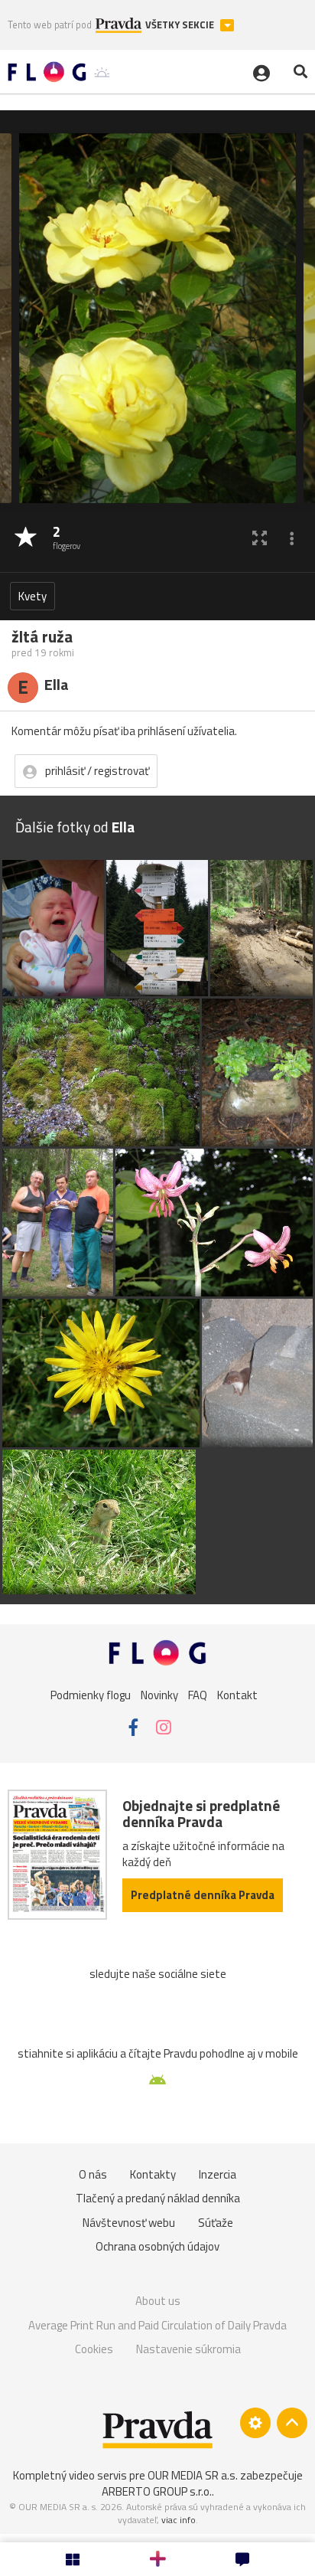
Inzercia (218, 2174)
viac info (179, 2520)
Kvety (32, 596)
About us (158, 2301)
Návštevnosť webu (129, 2223)
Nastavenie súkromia (188, 2349)
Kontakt (237, 1694)
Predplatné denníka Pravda (203, 1895)
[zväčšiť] (260, 538)
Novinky (159, 1694)
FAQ (198, 1694)
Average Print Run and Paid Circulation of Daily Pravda (157, 2325)
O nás (93, 2174)
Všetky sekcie (181, 25)
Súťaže (216, 2223)
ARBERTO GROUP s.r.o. (157, 2491)
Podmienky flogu (91, 1694)
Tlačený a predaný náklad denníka (158, 2198)
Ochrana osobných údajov (157, 2246)
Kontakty (153, 2174)
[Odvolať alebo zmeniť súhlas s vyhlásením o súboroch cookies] (255, 2423)
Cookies (94, 2349)
